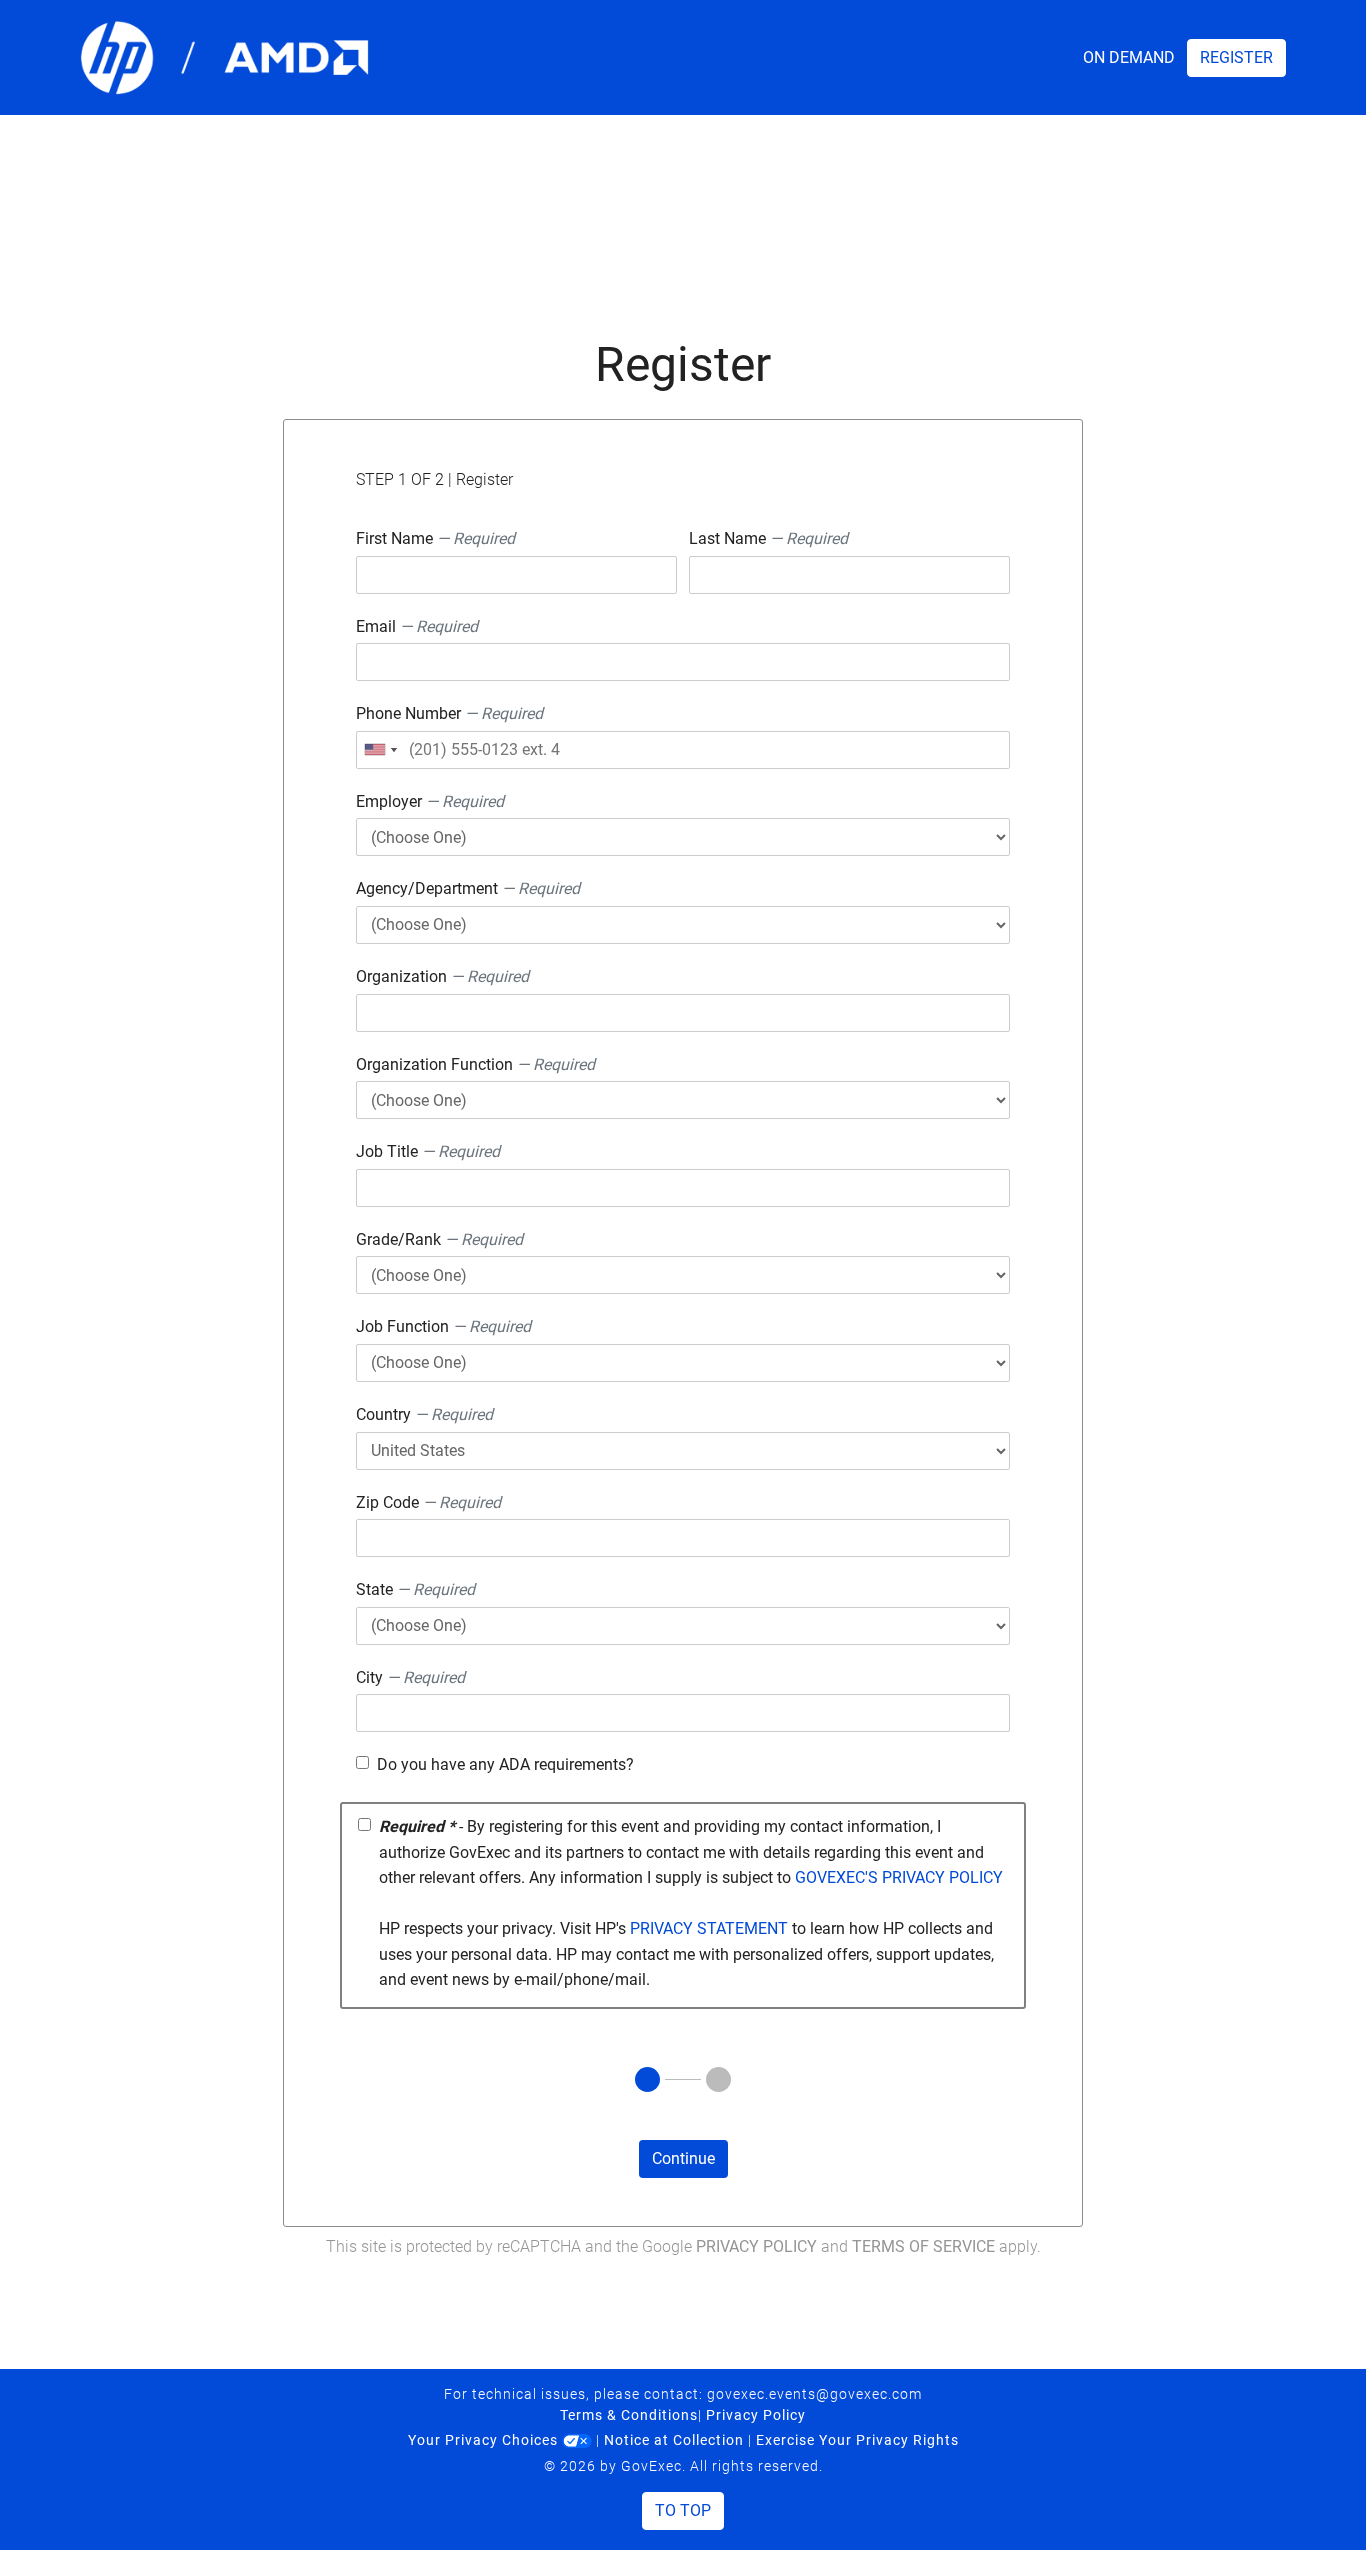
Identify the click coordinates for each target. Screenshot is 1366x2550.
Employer (430, 801)
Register (1236, 57)
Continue (683, 2158)
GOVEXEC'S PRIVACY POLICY (899, 1877)
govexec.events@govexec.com (814, 2394)
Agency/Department (468, 888)
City (410, 1677)
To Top (683, 2510)
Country (424, 1414)
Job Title (428, 1151)
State (415, 1589)
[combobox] (380, 750)
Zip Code (428, 1502)
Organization (442, 976)
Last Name (768, 538)
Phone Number (449, 713)
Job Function (443, 1326)
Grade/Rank (439, 1239)
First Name (435, 538)
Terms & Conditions (629, 2415)
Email (417, 626)
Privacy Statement (709, 1928)
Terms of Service (923, 2246)
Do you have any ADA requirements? (505, 1764)
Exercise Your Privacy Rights (857, 2440)
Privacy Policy (756, 2246)
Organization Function (475, 1064)
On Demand (1129, 57)
